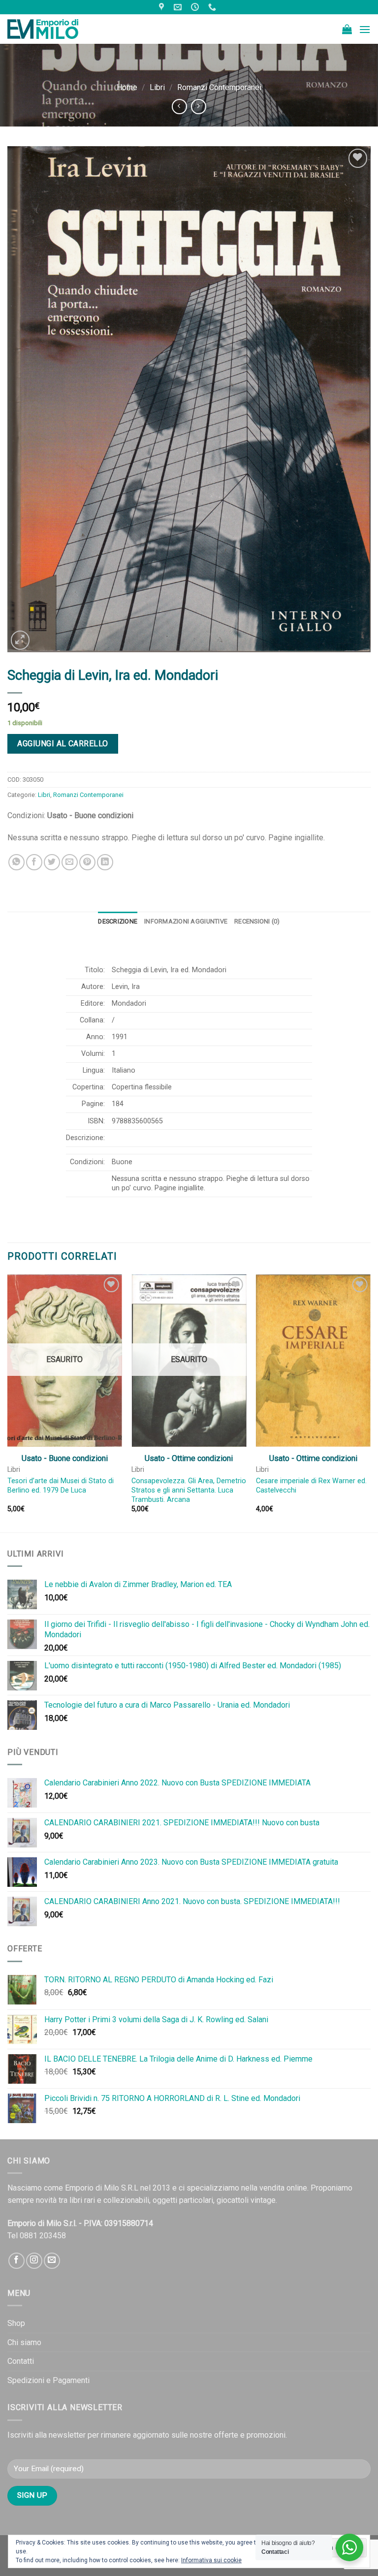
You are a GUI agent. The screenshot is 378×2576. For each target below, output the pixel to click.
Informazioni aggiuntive (186, 921)
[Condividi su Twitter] (52, 862)
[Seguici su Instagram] (34, 2261)
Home (127, 87)
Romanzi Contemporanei (219, 87)
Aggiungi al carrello (63, 744)
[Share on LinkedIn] (105, 862)
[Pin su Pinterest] (87, 862)
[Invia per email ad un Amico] (70, 862)
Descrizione (118, 921)
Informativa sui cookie (211, 2560)
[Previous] (8, 1402)
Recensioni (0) (257, 921)
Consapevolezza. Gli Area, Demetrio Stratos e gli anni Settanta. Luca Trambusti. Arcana (189, 1490)
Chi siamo (24, 2342)
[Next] (370, 1402)
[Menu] (365, 29)
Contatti (21, 2361)
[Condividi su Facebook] (34, 862)
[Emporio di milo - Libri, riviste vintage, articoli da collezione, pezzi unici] (57, 29)
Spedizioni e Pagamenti (48, 2380)
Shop (16, 2323)
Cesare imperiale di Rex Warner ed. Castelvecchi (311, 1486)
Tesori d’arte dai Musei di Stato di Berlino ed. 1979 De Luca (61, 1486)
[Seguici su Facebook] (16, 2261)
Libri (157, 87)
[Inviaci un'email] (52, 2261)
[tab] (118, 922)
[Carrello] (347, 29)
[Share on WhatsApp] (16, 862)
